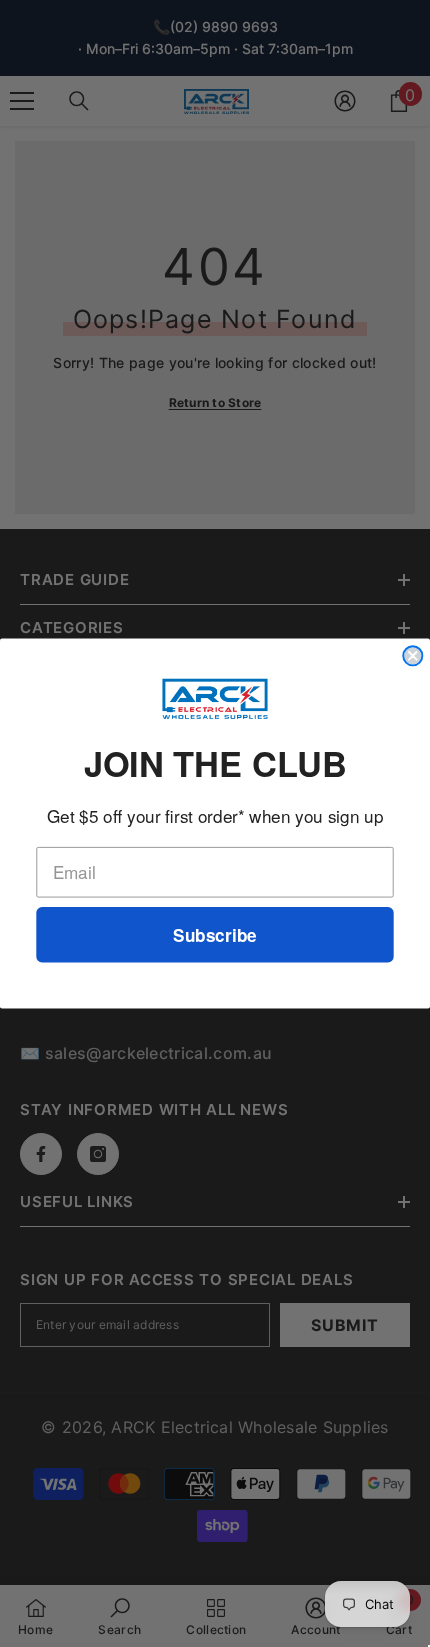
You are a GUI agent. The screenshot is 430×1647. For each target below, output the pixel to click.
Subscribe (214, 934)
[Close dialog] (412, 655)
